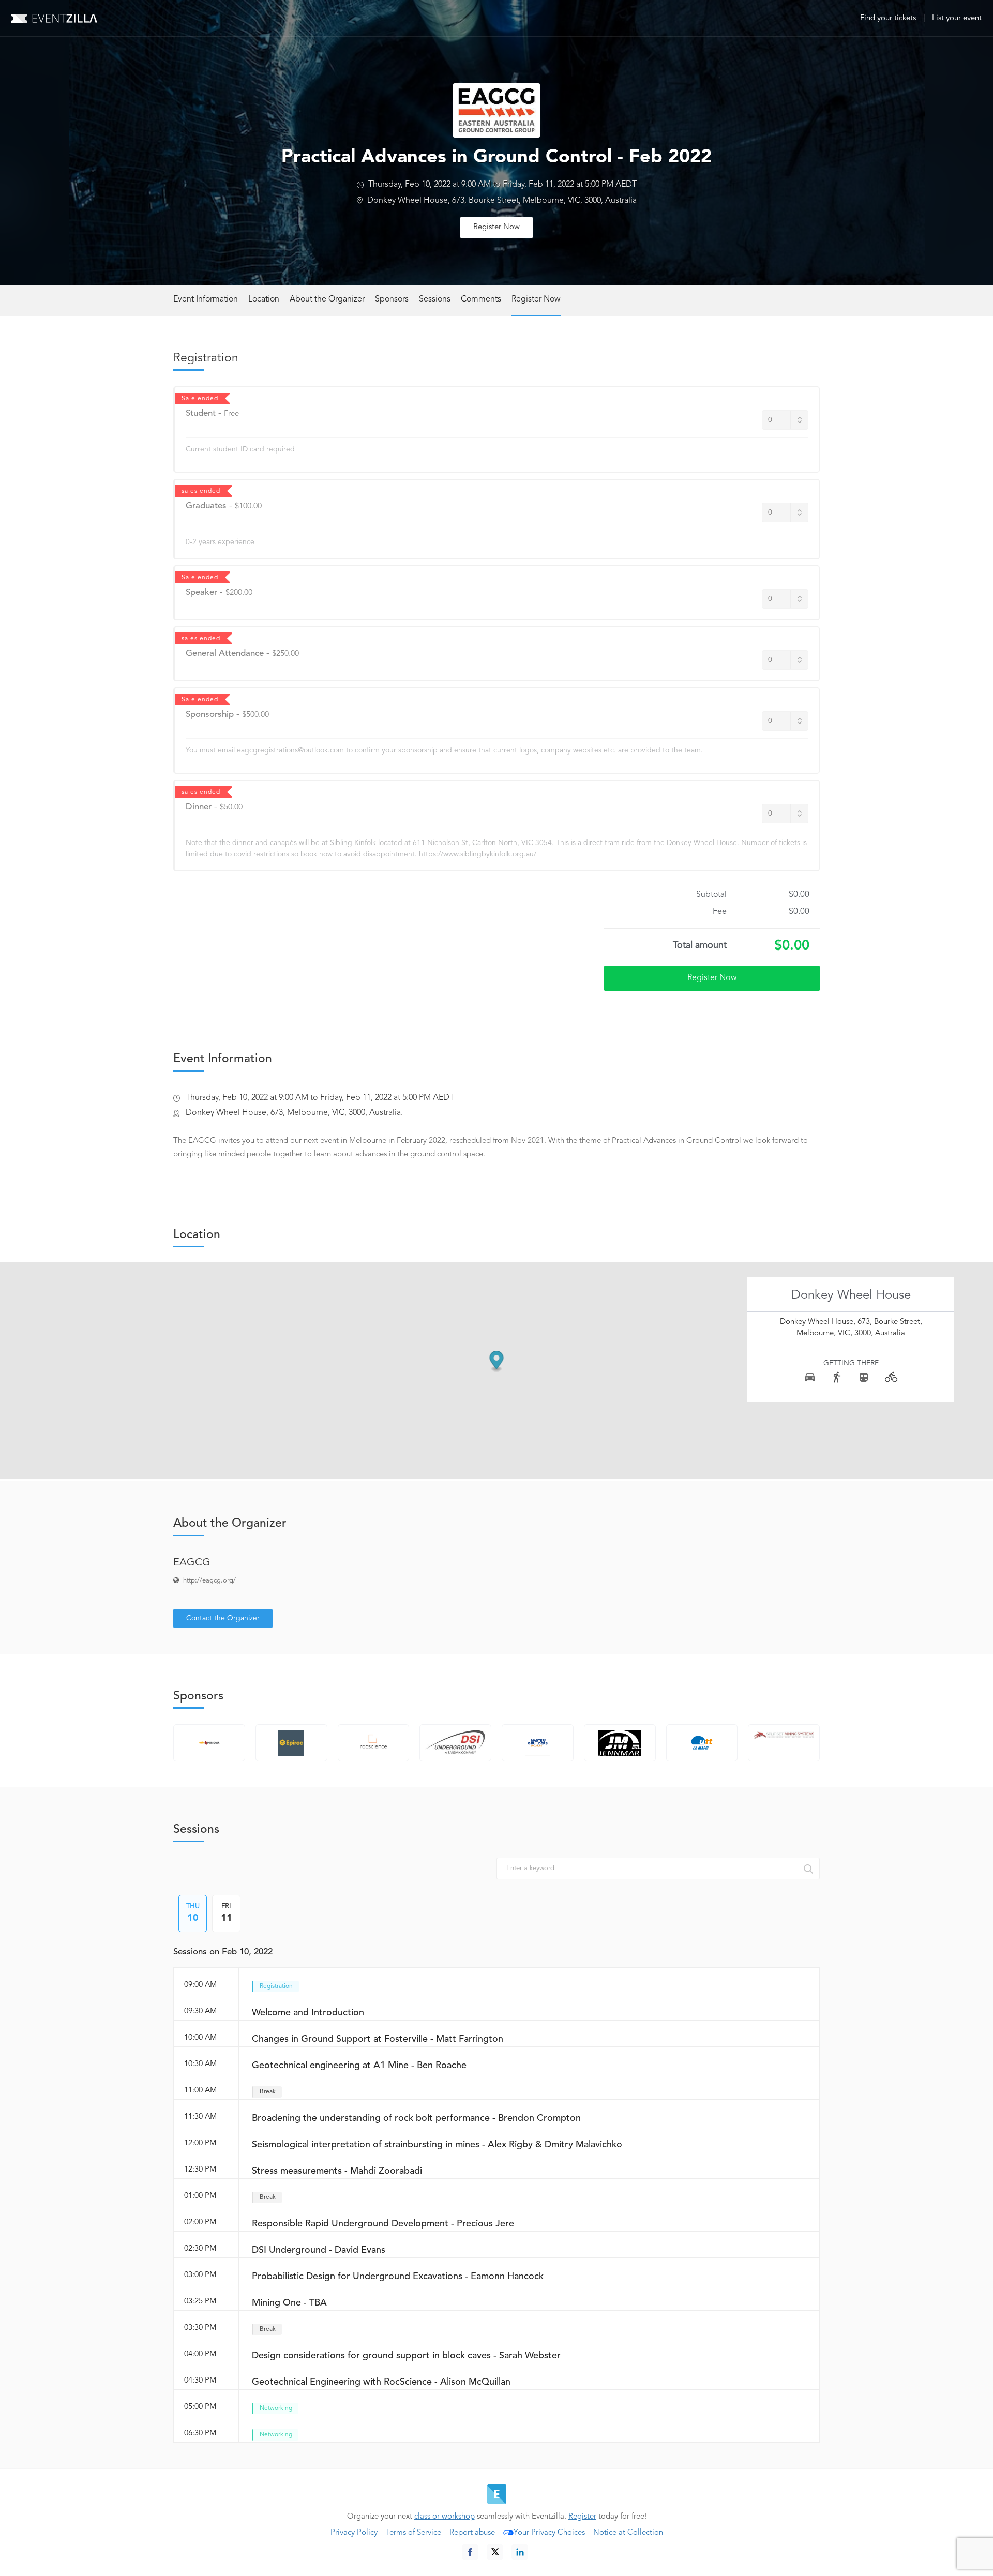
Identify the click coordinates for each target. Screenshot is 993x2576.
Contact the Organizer (223, 1618)
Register (582, 2517)
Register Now (496, 227)
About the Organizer (327, 299)
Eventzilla (54, 18)
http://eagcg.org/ (209, 1581)
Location (264, 299)
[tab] (193, 1914)
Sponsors (392, 299)
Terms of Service (413, 2533)
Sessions (435, 299)
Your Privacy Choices (549, 2533)
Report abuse (472, 2533)
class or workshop (445, 2517)
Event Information (206, 299)
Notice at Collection (628, 2533)
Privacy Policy (354, 2533)
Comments (481, 299)
